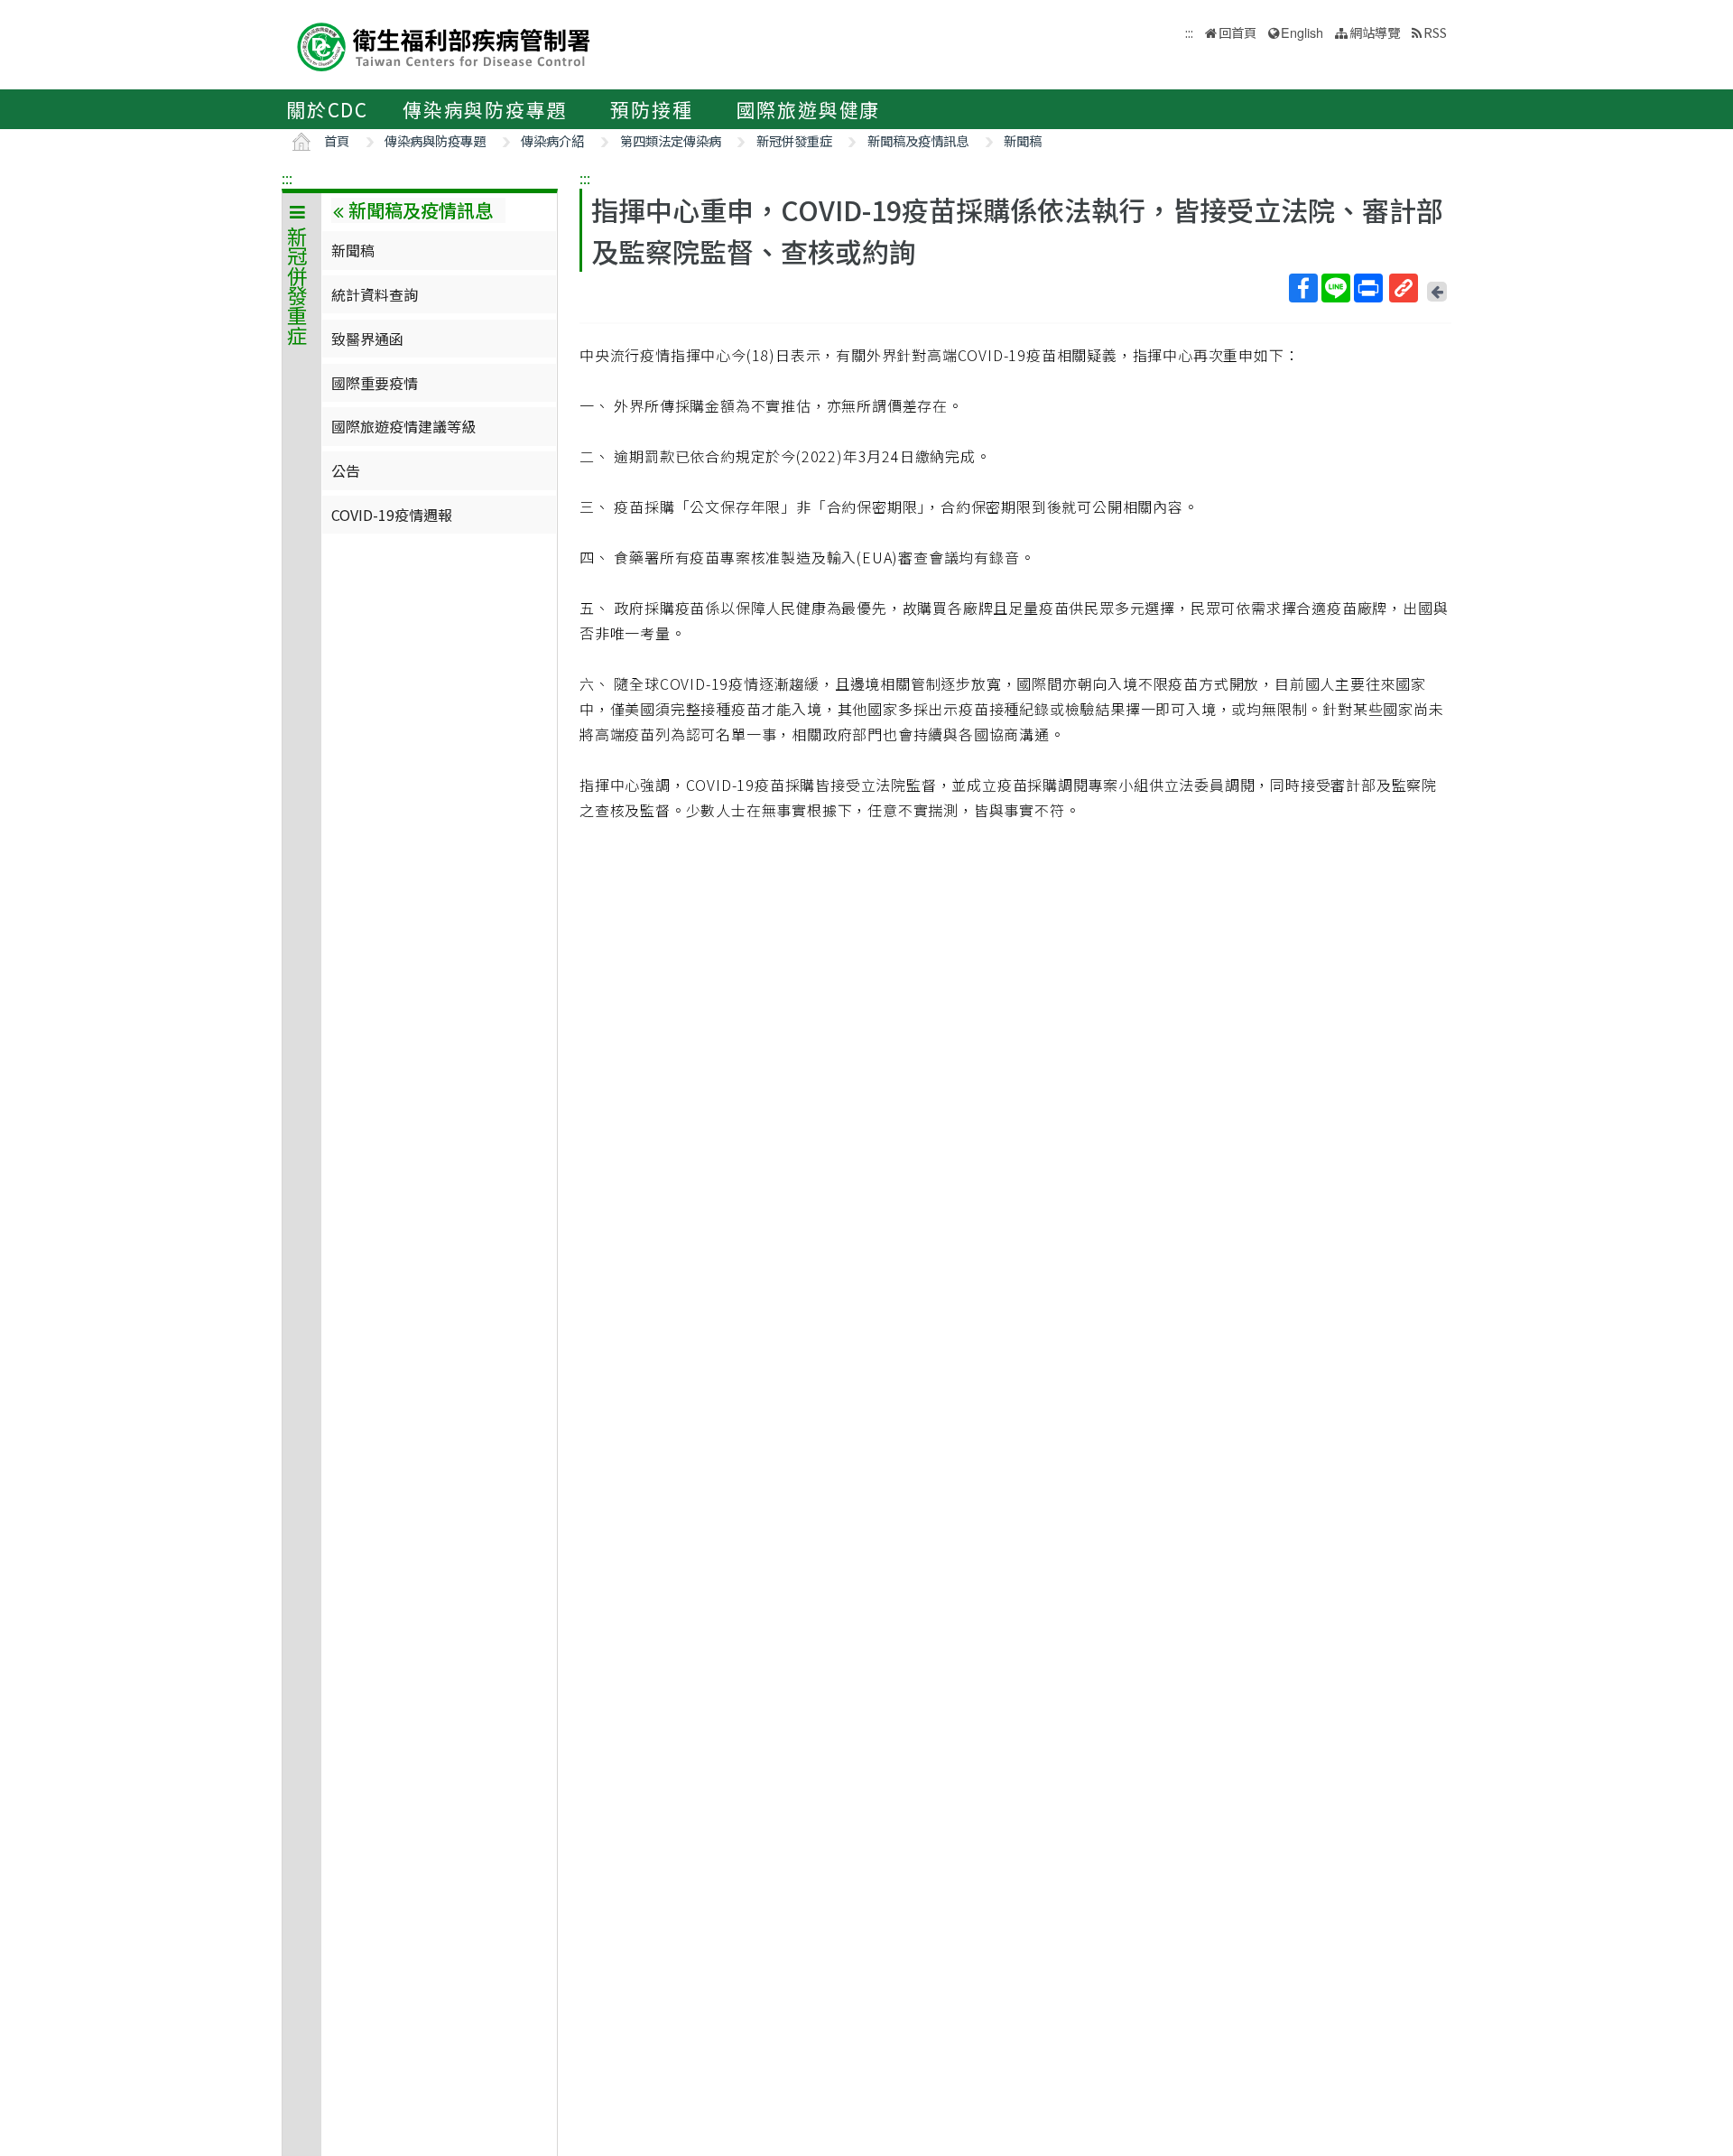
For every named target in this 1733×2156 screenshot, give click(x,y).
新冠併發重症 (794, 140)
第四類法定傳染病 (671, 140)
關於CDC (327, 109)
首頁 (337, 140)
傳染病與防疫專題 (485, 109)
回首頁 (1237, 32)
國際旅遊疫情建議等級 (403, 426)
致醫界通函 (367, 339)
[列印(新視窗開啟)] (1368, 288)
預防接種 (651, 109)
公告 (346, 470)
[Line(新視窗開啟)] (1336, 288)
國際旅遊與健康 (809, 109)
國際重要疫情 (375, 383)
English (1302, 32)
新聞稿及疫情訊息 (918, 140)
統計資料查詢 (375, 294)
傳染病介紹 (552, 140)
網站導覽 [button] (1375, 32)
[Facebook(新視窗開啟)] (1303, 288)
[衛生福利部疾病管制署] (444, 45)
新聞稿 (1023, 140)
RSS (1435, 32)
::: (287, 178)
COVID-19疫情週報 (392, 515)
